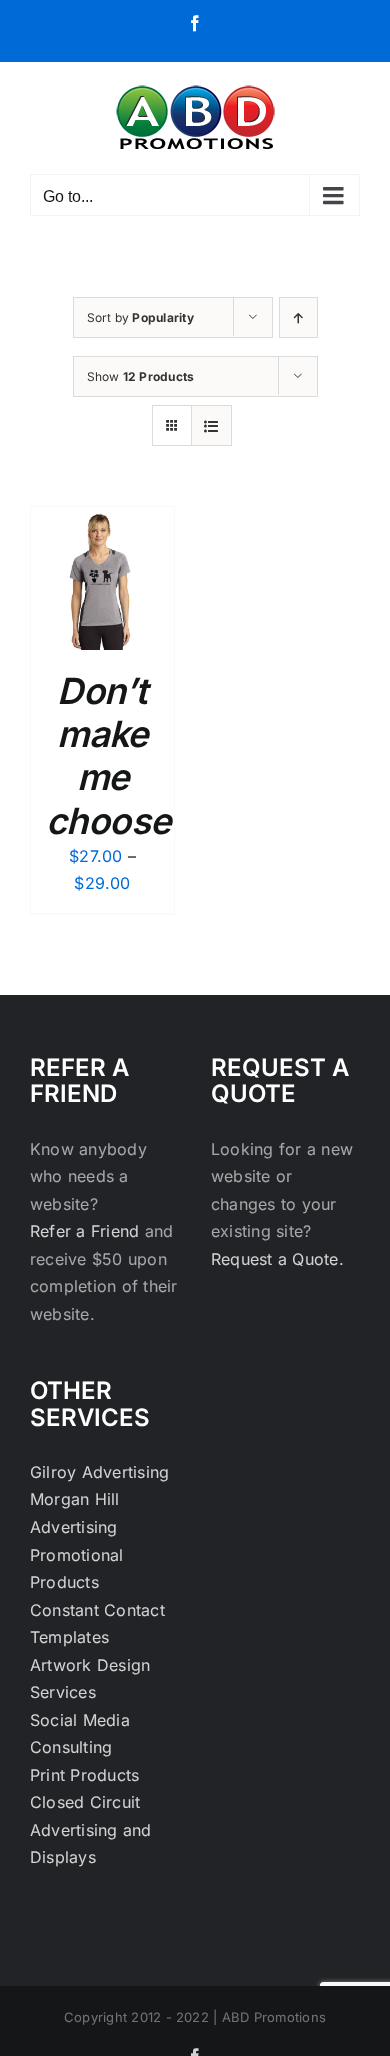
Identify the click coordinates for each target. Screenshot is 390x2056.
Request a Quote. (277, 1259)
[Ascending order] (298, 317)
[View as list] (211, 425)
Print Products (84, 1775)
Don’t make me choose (108, 756)
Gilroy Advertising (99, 1472)
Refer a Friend (87, 1231)
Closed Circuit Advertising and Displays (91, 1829)
